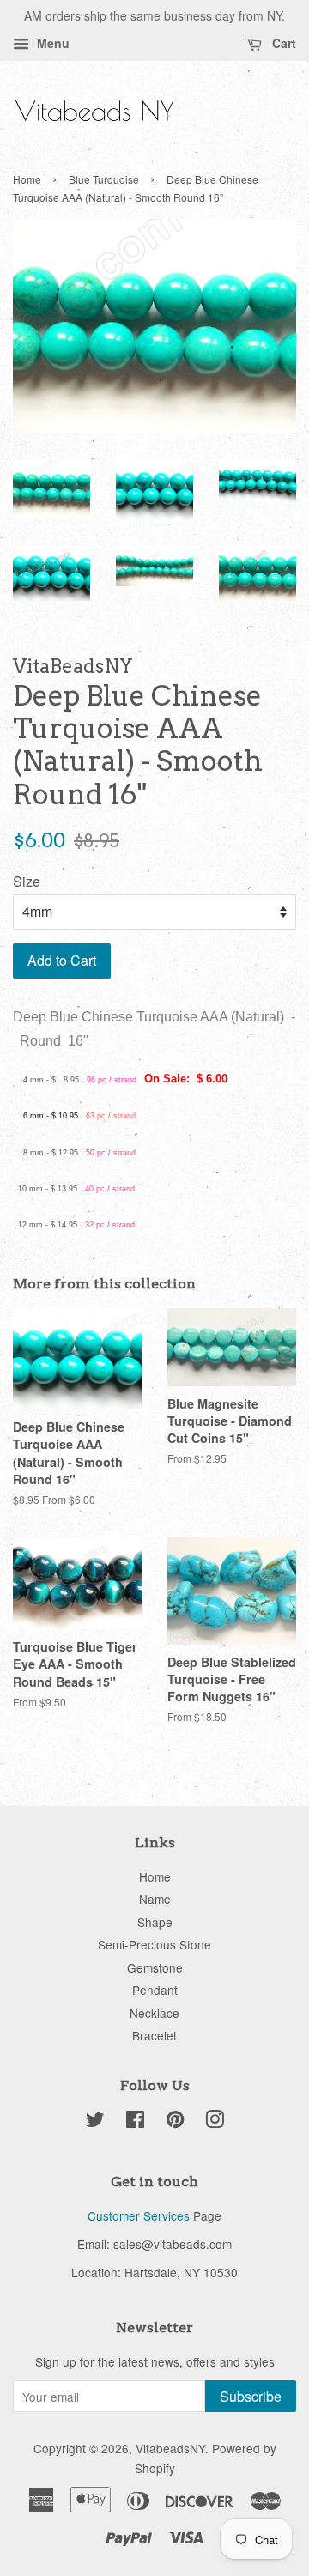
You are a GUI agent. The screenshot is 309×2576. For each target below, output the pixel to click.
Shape (155, 1922)
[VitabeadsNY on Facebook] (135, 2122)
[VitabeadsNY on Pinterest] (175, 2122)
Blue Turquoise (104, 179)
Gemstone (155, 1967)
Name (155, 1899)
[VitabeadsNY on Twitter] (95, 2122)
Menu (51, 43)
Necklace (154, 2013)
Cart (282, 43)
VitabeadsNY (170, 2448)
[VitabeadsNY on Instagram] (215, 2122)
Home (27, 179)
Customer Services (139, 2215)
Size (27, 881)
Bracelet (154, 2035)
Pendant (155, 1990)
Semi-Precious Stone (154, 1944)
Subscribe (251, 2396)
